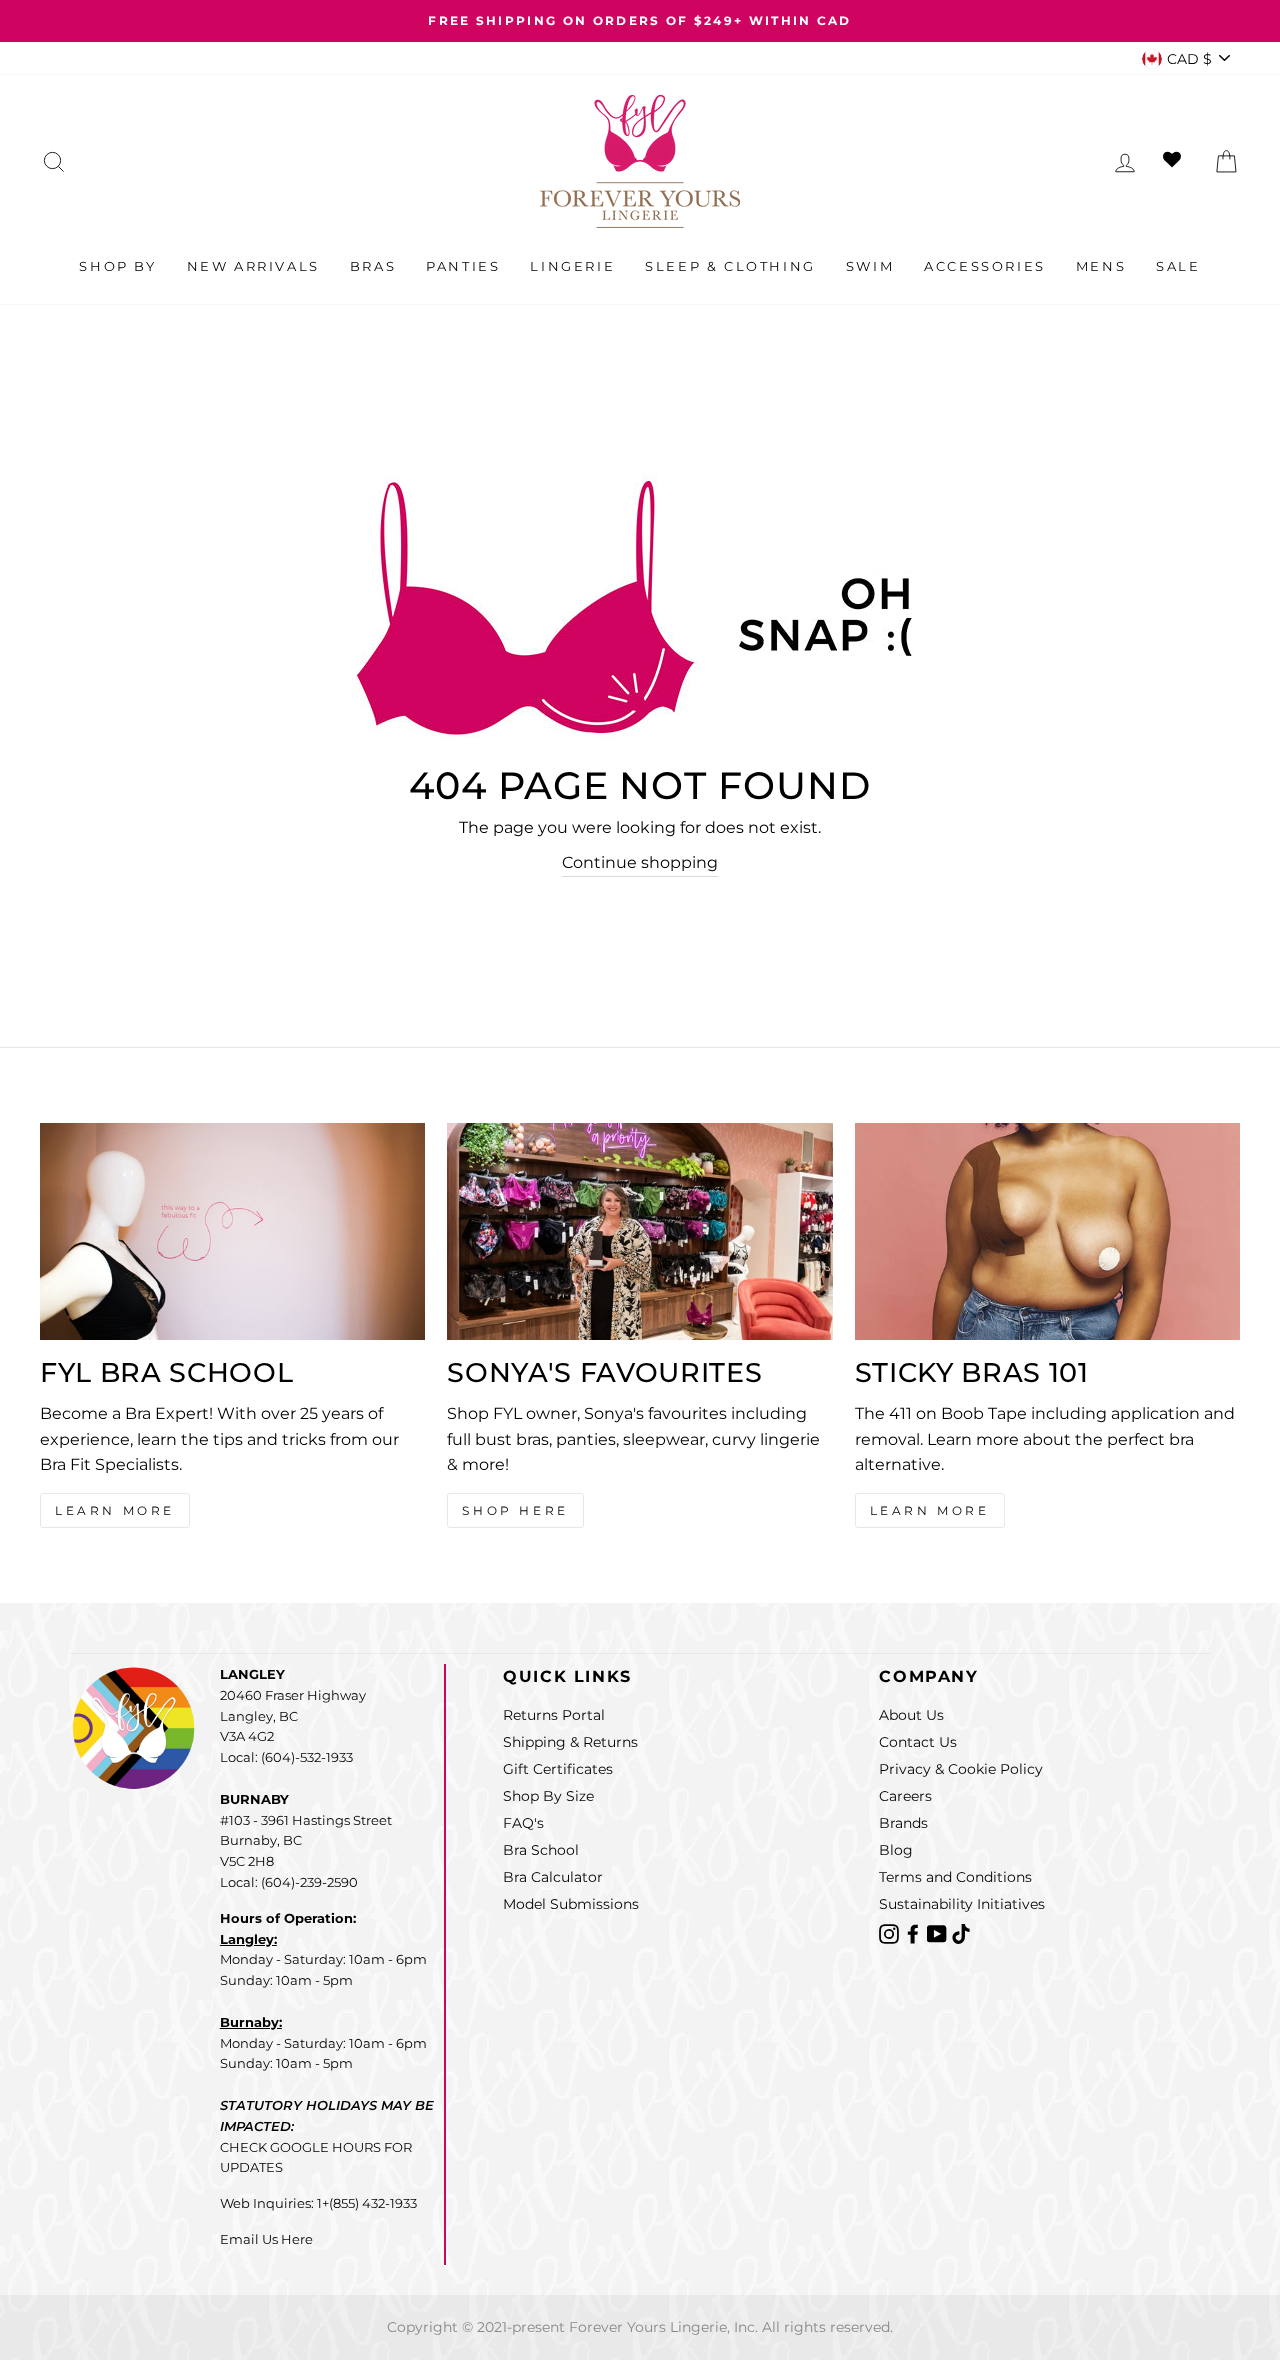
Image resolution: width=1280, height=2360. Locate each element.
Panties (463, 266)
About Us (911, 1715)
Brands (903, 1823)
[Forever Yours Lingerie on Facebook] (915, 1933)
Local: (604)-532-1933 (286, 1757)
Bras (373, 266)
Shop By (117, 266)
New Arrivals (253, 266)
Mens (1101, 266)
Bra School (541, 1850)
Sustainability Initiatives (962, 1904)
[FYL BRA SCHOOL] (232, 1231)
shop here (515, 1510)
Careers (905, 1796)
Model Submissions (571, 1904)
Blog (896, 1850)
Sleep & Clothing (730, 266)
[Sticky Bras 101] (1047, 1231)
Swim (870, 266)
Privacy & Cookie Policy (961, 1769)
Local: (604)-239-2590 (289, 1882)
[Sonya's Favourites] (639, 1231)
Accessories (985, 266)
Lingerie (572, 266)
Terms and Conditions (955, 1877)
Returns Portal (554, 1715)
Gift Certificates (558, 1769)
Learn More (115, 1510)
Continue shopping (640, 862)
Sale (1178, 266)
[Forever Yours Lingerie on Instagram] (891, 1933)
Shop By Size (548, 1796)
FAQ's (523, 1823)
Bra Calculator (553, 1877)
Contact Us (918, 1742)
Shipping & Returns (570, 1742)
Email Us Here (266, 2239)
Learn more (930, 1510)
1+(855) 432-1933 (367, 2203)
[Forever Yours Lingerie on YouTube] (939, 1933)
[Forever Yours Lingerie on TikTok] (961, 1933)
